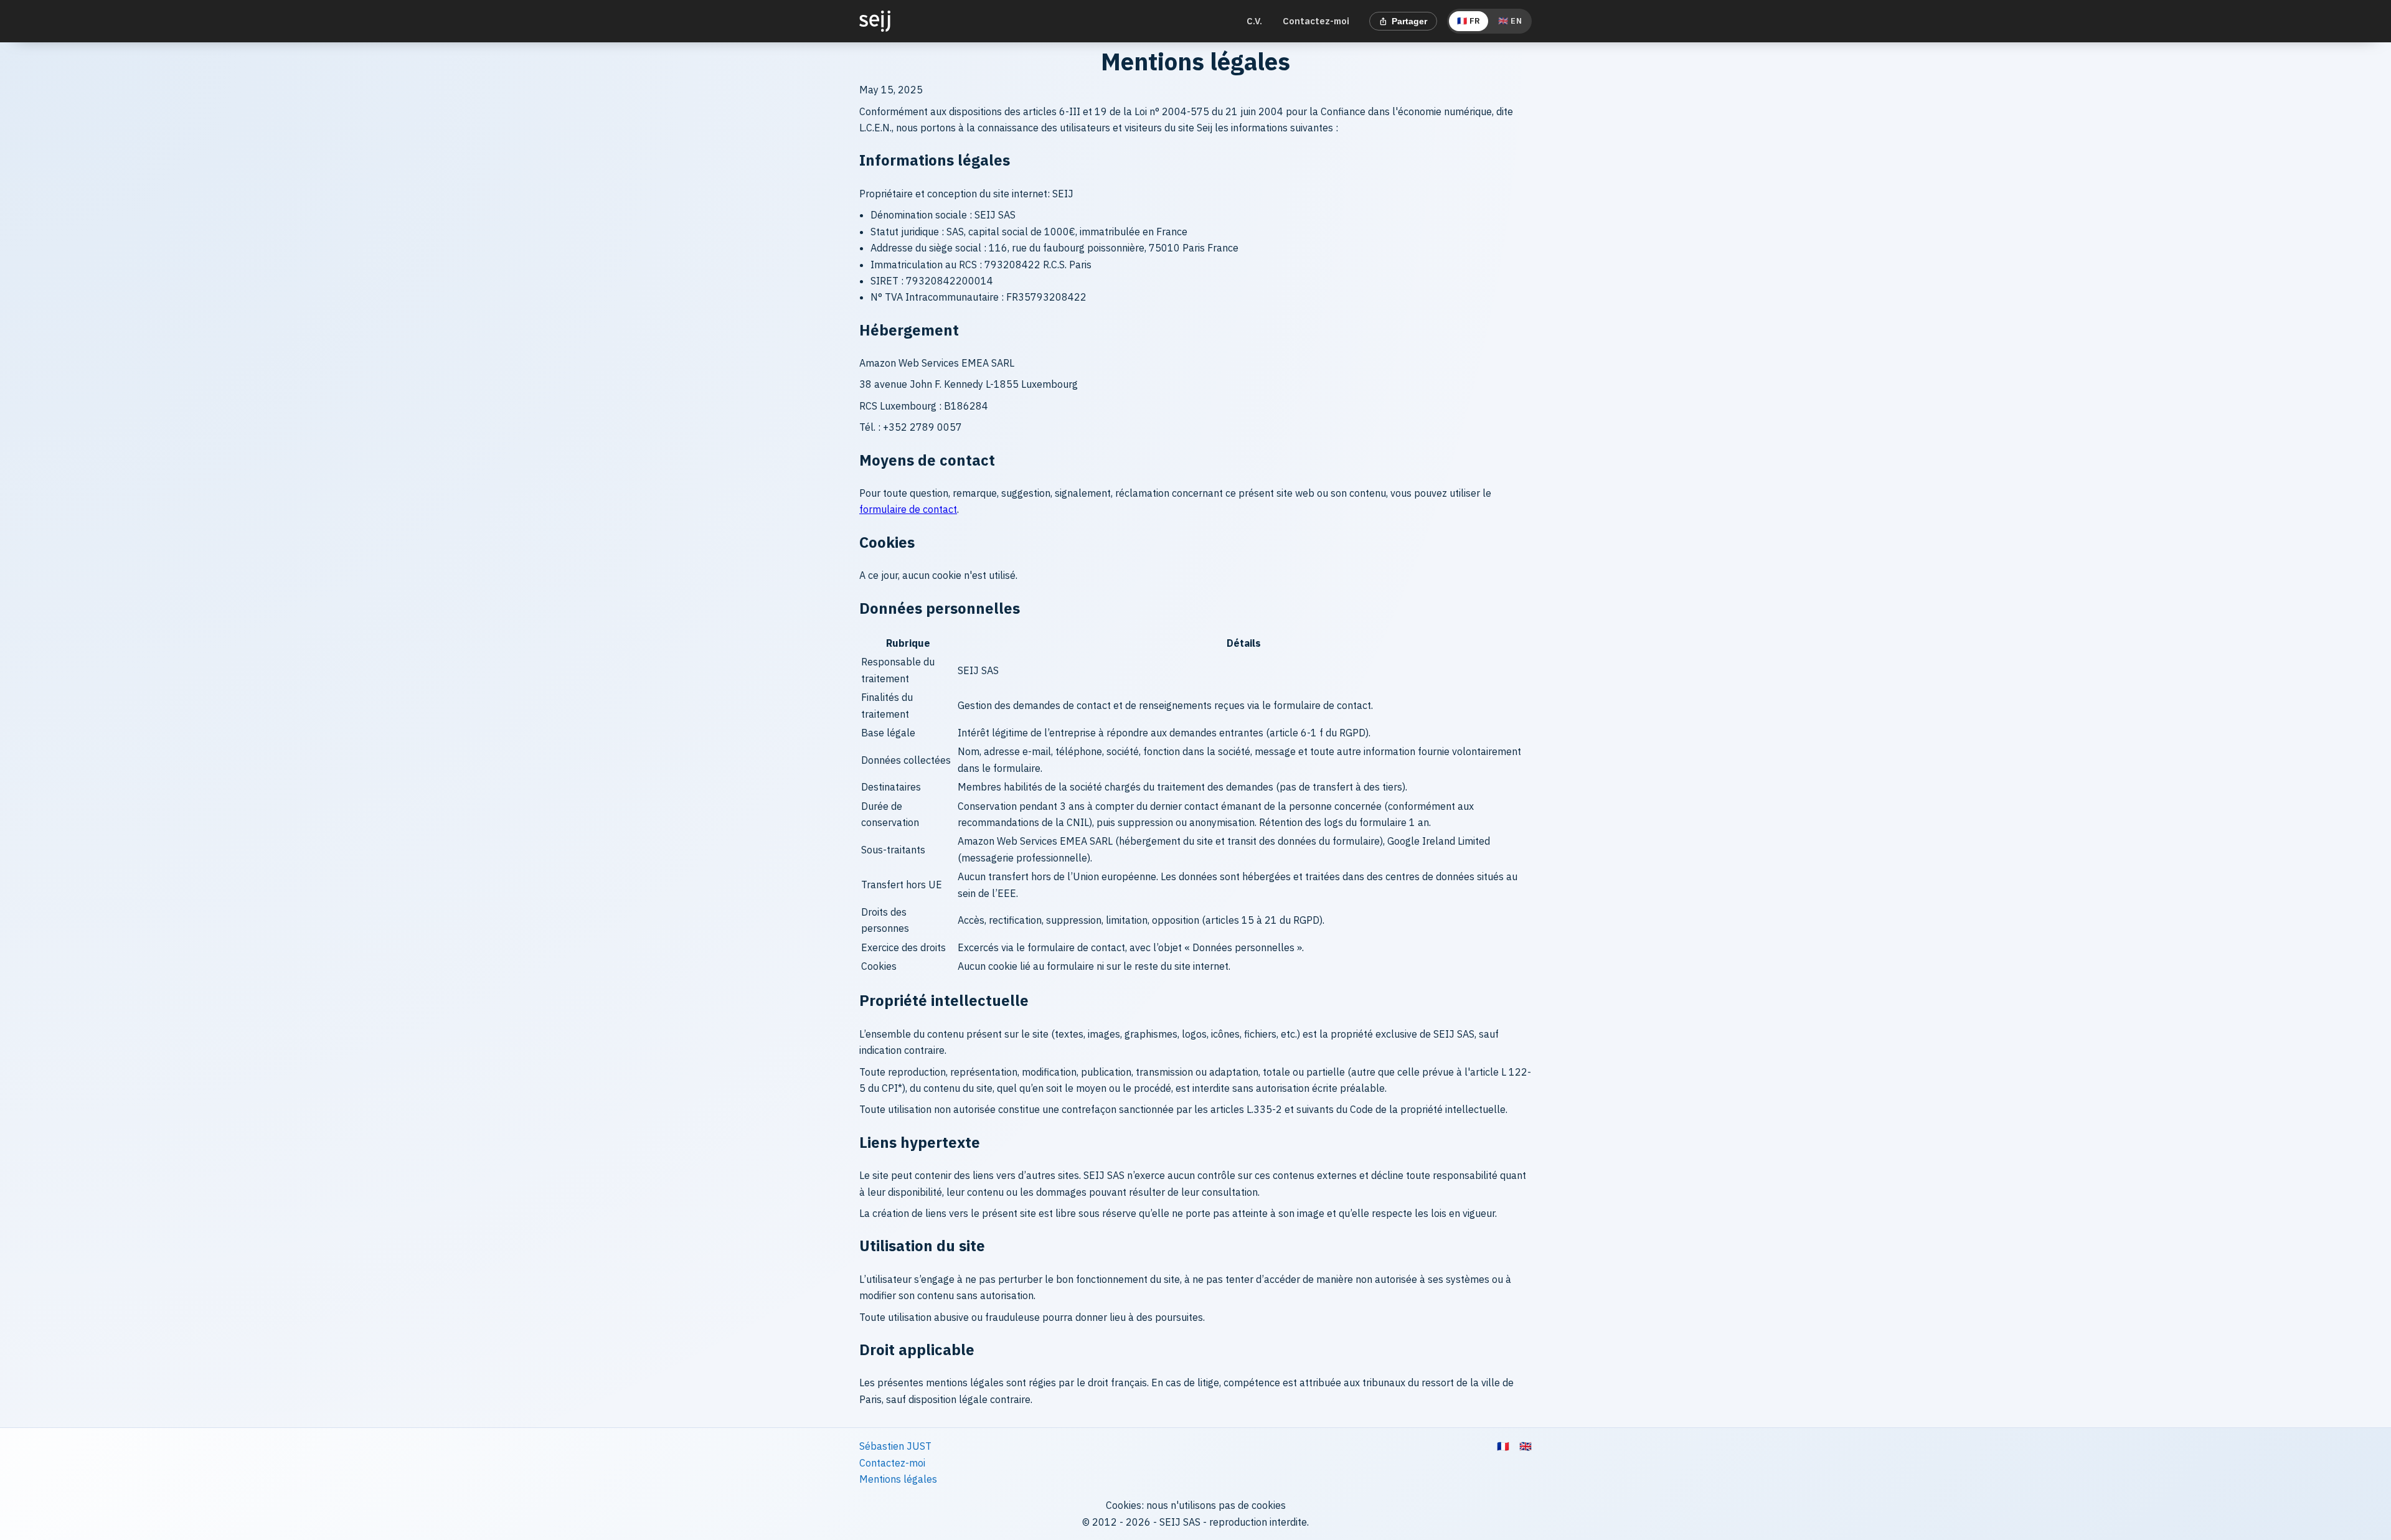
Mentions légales (898, 1479)
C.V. (1254, 21)
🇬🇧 (1526, 1446)
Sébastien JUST (895, 1446)
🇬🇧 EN (1510, 21)
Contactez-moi (1316, 21)
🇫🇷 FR (1469, 21)
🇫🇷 (1503, 1446)
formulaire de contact (908, 509)
